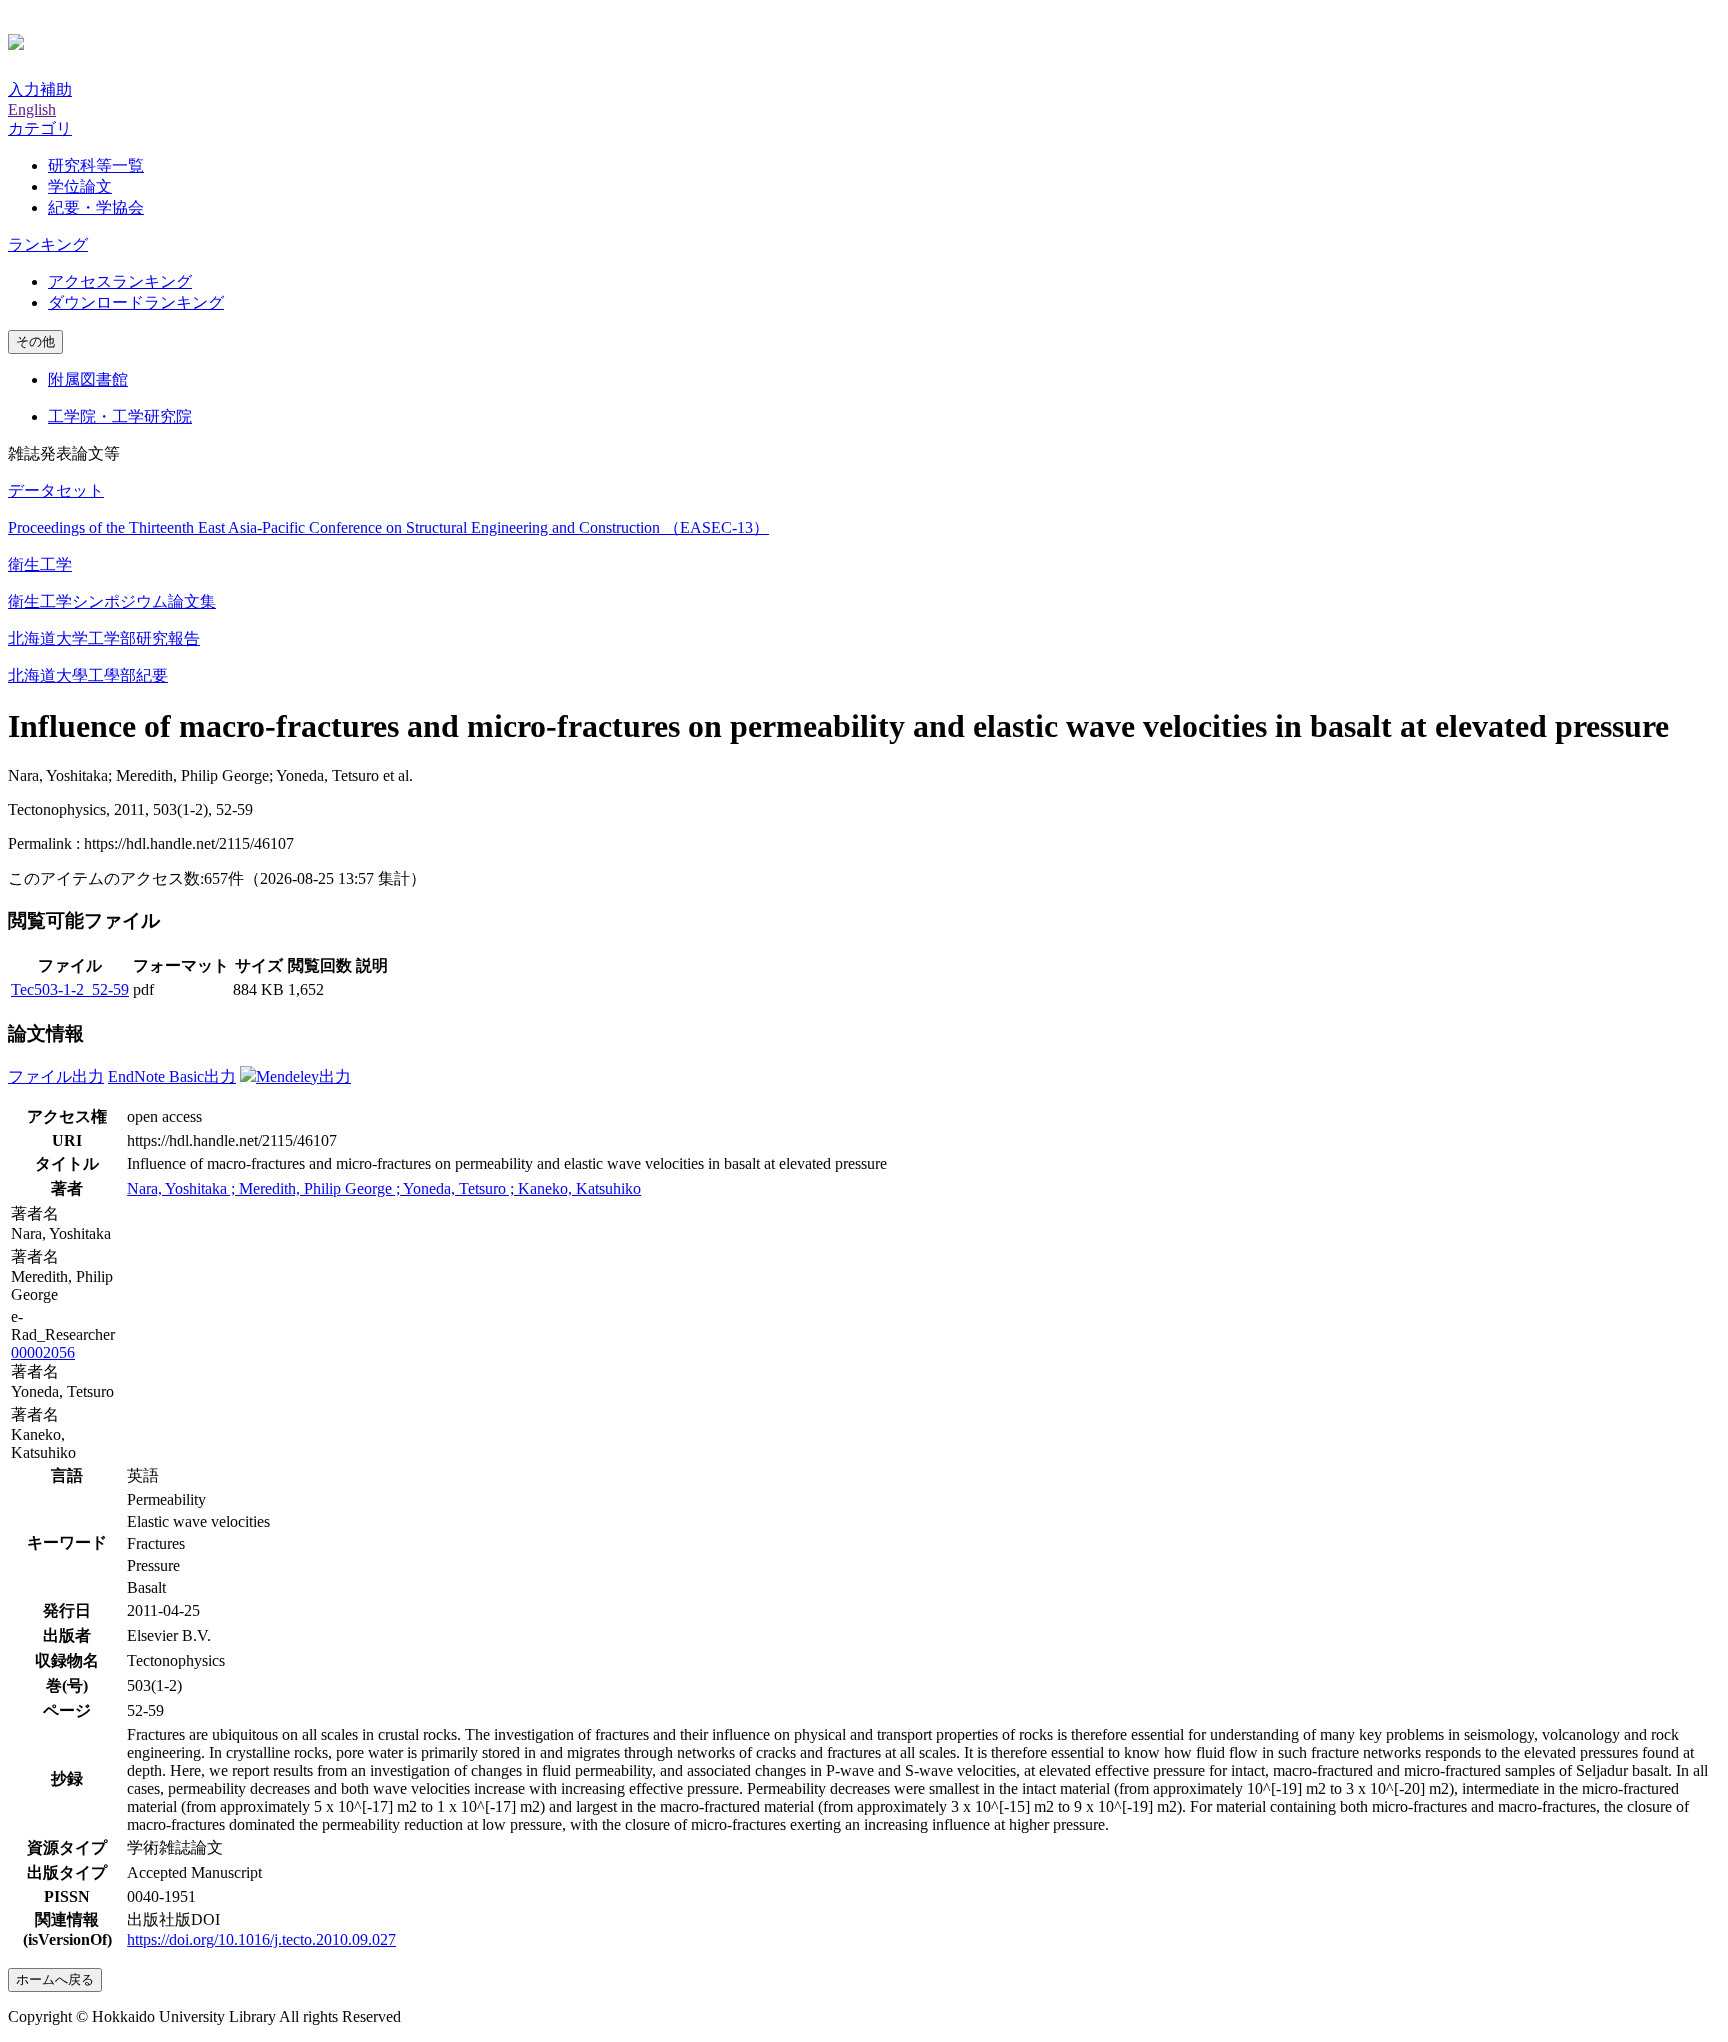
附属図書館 (88, 379)
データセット (56, 490)
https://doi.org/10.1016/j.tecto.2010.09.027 (261, 1939)
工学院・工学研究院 (120, 416)
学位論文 (80, 186)
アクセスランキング (120, 281)
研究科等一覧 (96, 165)
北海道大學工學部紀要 (88, 675)
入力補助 (40, 89)
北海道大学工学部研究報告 (104, 638)
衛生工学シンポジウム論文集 (112, 601)
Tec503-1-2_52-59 (70, 989)
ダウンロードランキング (136, 302)
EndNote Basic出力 (172, 1076)
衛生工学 (40, 564)
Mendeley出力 (303, 1076)
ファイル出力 (56, 1076)
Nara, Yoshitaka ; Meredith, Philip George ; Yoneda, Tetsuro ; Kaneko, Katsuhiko (384, 1188)
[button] (40, 128)
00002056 (43, 1352)
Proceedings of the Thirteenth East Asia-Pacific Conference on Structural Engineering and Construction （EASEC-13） (388, 527)
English (32, 109)
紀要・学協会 (96, 207)
